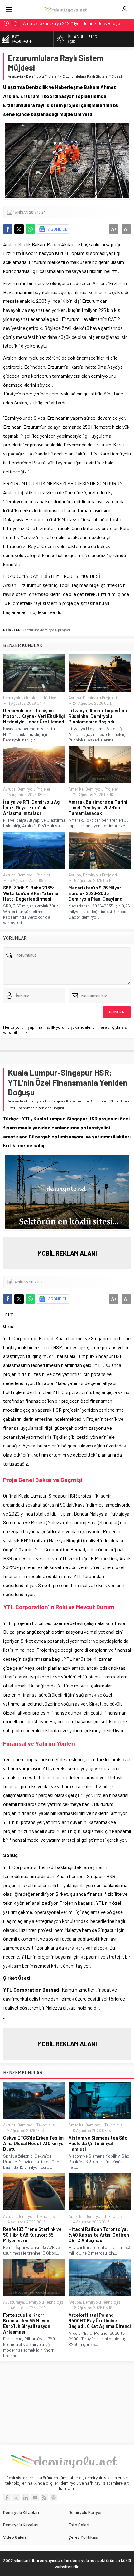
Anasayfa (15, 76)
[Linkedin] (26, 2498)
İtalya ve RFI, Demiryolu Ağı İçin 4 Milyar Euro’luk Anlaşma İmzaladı (32, 807)
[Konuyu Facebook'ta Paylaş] (8, 229)
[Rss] (44, 2498)
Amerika (76, 789)
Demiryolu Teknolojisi (22, 698)
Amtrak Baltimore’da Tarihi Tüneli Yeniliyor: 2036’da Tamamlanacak (98, 807)
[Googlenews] (54, 2498)
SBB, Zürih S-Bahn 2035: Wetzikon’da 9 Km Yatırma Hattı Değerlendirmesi (31, 893)
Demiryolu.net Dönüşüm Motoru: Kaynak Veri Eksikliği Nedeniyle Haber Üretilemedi (34, 716)
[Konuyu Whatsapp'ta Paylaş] (30, 229)
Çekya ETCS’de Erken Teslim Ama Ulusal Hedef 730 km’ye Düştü (33, 2143)
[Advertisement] (67, 2403)
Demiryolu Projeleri (43, 76)
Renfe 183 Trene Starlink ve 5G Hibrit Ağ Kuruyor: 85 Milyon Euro (32, 2235)
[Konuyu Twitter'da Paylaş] (19, 229)
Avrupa (75, 698)
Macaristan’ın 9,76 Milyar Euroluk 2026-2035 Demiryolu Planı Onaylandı (96, 893)
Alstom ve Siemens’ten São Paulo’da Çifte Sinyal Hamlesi (98, 2143)
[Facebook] (7, 2498)
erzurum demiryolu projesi (47, 630)
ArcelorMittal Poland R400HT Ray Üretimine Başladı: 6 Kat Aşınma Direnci (100, 2320)
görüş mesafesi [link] (19, 337)
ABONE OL (58, 229)
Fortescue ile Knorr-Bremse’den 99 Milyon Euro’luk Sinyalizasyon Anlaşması (27, 2323)
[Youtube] (35, 2498)
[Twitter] (16, 2498)
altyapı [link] (109, 1383)
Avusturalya (14, 2302)
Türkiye (50, 698)
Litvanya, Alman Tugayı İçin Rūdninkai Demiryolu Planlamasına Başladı (98, 716)
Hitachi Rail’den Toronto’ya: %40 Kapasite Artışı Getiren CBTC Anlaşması (99, 2235)
